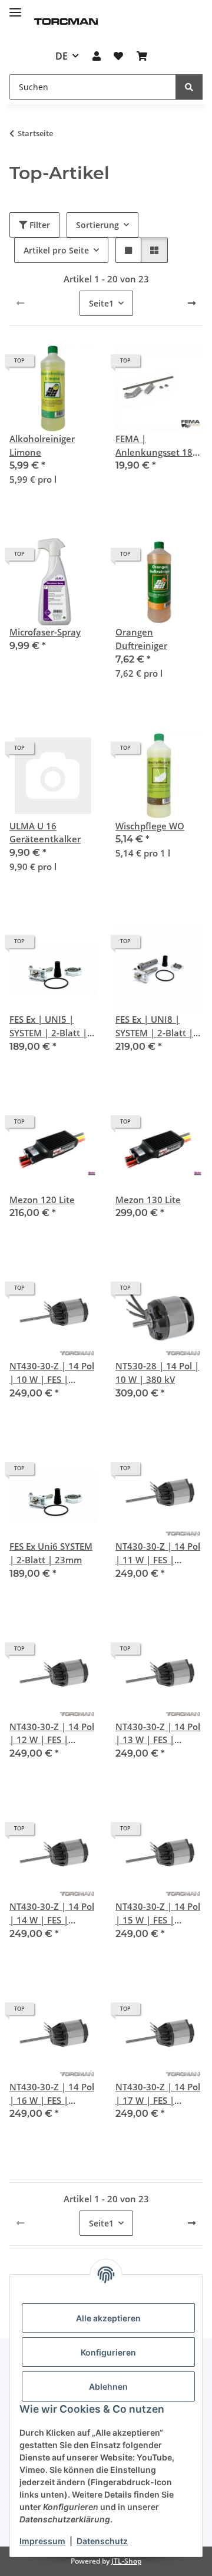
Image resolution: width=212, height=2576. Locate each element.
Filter (39, 225)
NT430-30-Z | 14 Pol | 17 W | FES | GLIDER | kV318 (158, 2094)
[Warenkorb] (141, 56)
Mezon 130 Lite (148, 1200)
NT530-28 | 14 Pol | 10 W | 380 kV (157, 1373)
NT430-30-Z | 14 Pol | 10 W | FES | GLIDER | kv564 (52, 1373)
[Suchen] (189, 87)
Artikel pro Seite (56, 250)
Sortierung (97, 225)
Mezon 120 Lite (42, 1200)
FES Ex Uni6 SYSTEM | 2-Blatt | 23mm (51, 1553)
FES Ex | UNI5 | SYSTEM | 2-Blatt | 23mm (48, 1027)
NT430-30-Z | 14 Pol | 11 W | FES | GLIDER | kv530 (158, 1554)
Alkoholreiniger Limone (42, 445)
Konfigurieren (108, 2352)
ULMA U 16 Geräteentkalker (45, 833)
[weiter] (192, 303)
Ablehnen (108, 2386)
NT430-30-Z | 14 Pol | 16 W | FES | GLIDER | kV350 (52, 2094)
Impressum (42, 2541)
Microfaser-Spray (45, 632)
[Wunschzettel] (118, 56)
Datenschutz (102, 2541)
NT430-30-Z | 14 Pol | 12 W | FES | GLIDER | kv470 (52, 1734)
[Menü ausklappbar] (15, 7)
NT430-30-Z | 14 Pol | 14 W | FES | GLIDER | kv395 (52, 1914)
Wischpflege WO (150, 826)
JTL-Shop (126, 2561)
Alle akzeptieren (108, 2318)
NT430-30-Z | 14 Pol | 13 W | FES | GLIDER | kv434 (158, 1734)
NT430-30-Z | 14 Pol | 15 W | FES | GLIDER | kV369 (158, 1914)
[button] (97, 56)
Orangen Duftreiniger (141, 639)
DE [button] (62, 56)
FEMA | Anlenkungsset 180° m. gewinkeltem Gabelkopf (158, 446)
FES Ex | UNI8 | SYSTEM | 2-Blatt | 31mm (154, 1027)
